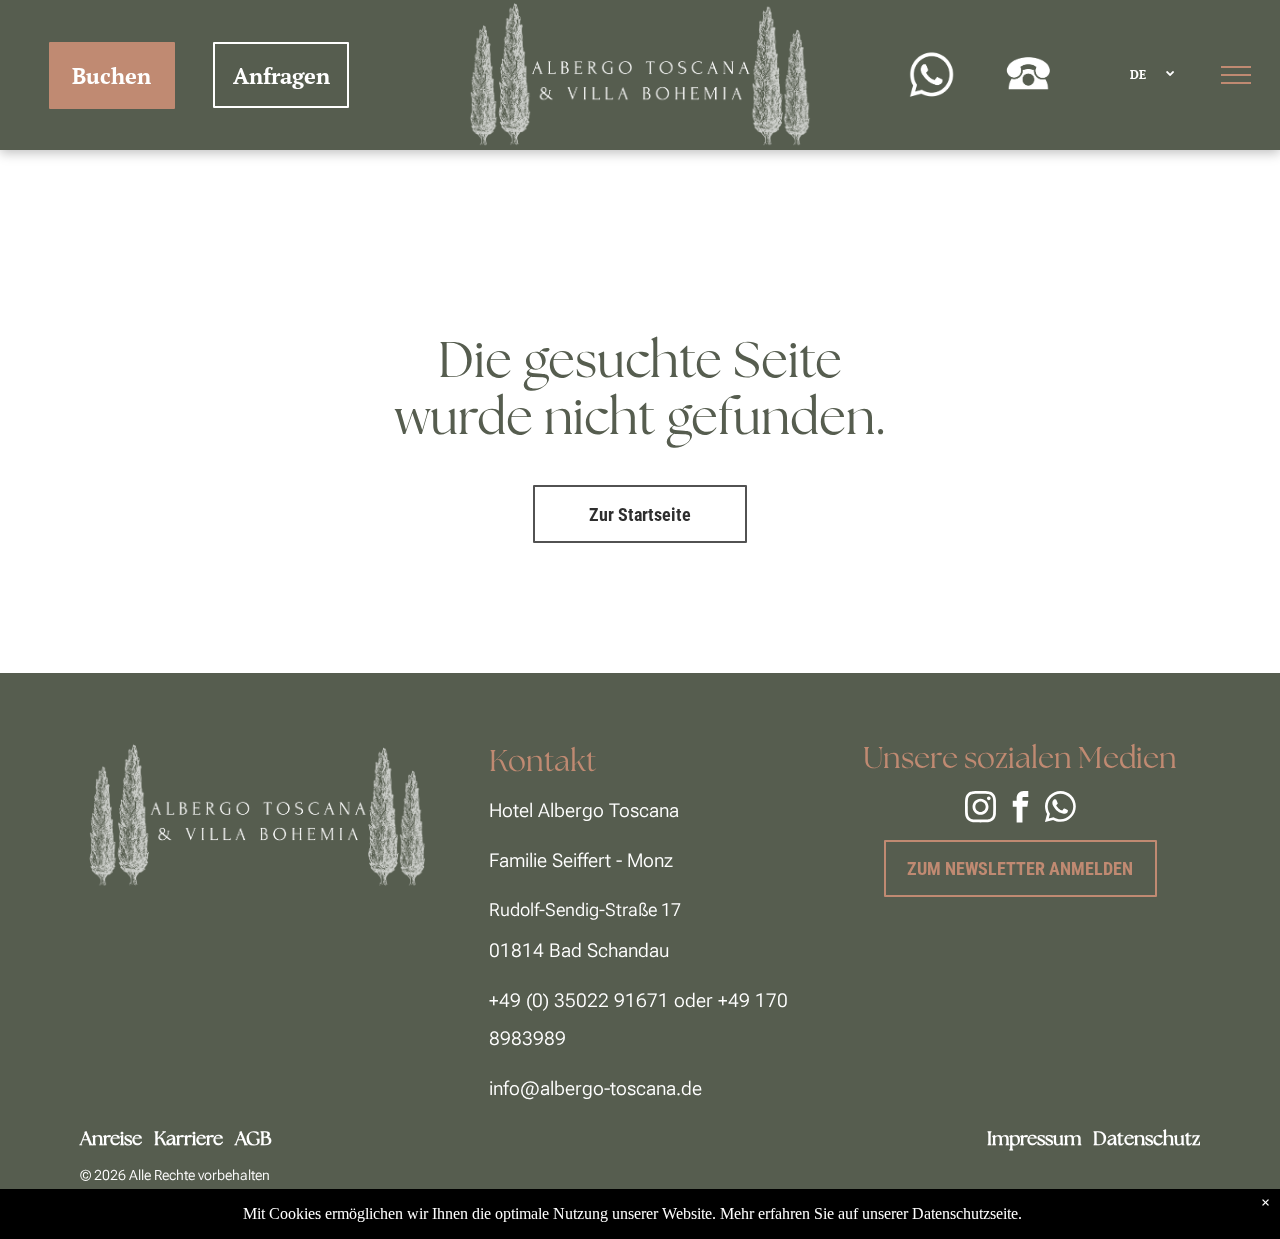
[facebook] (1020, 809)
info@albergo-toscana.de (595, 1088)
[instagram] (980, 809)
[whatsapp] (1060, 809)
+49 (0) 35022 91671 (579, 1000)
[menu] (1236, 75)
